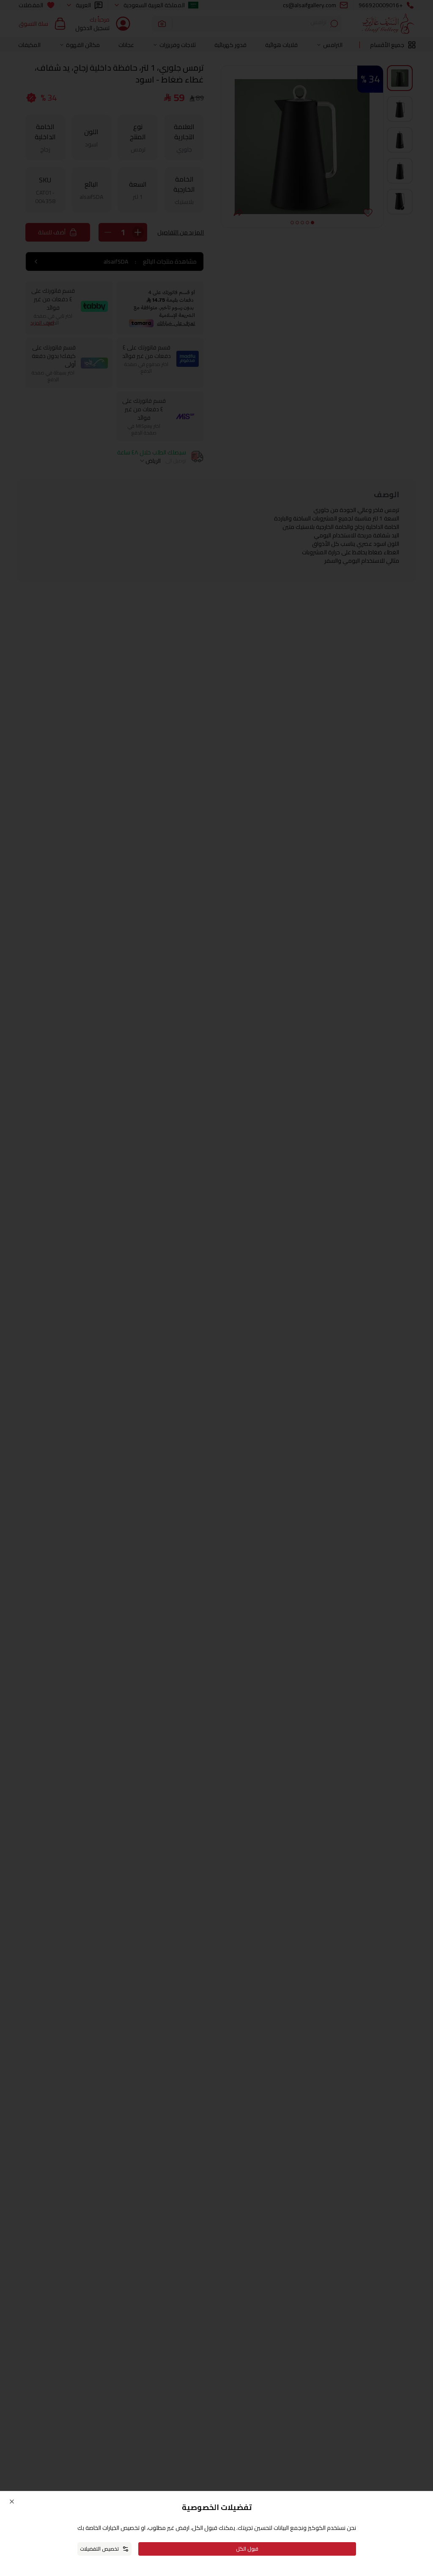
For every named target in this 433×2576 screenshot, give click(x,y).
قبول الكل (247, 2549)
